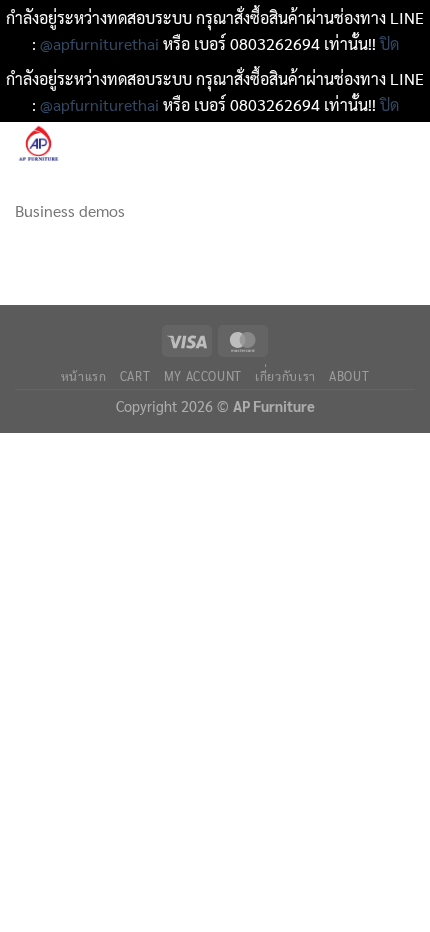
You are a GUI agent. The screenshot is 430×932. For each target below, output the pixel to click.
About (349, 376)
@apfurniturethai (101, 43)
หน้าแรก (84, 376)
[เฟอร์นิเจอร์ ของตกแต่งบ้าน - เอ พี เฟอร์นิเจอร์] (99, 145)
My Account (203, 376)
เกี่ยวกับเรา (285, 376)
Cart (135, 376)
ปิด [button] (389, 43)
